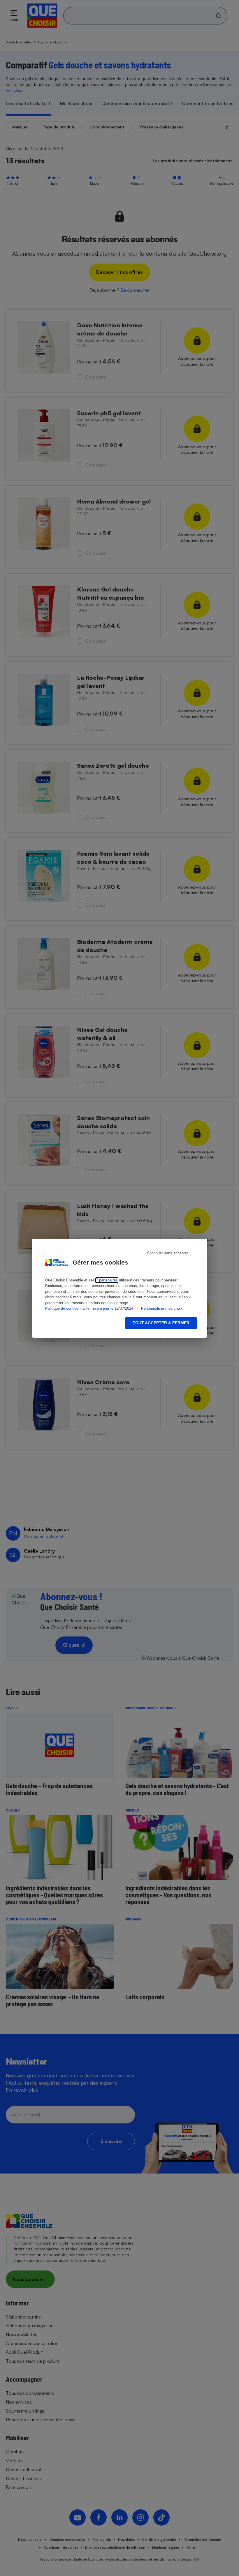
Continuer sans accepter (167, 1253)
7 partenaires (107, 1280)
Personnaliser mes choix (162, 1308)
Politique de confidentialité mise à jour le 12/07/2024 (89, 1308)
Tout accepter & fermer (161, 1323)
